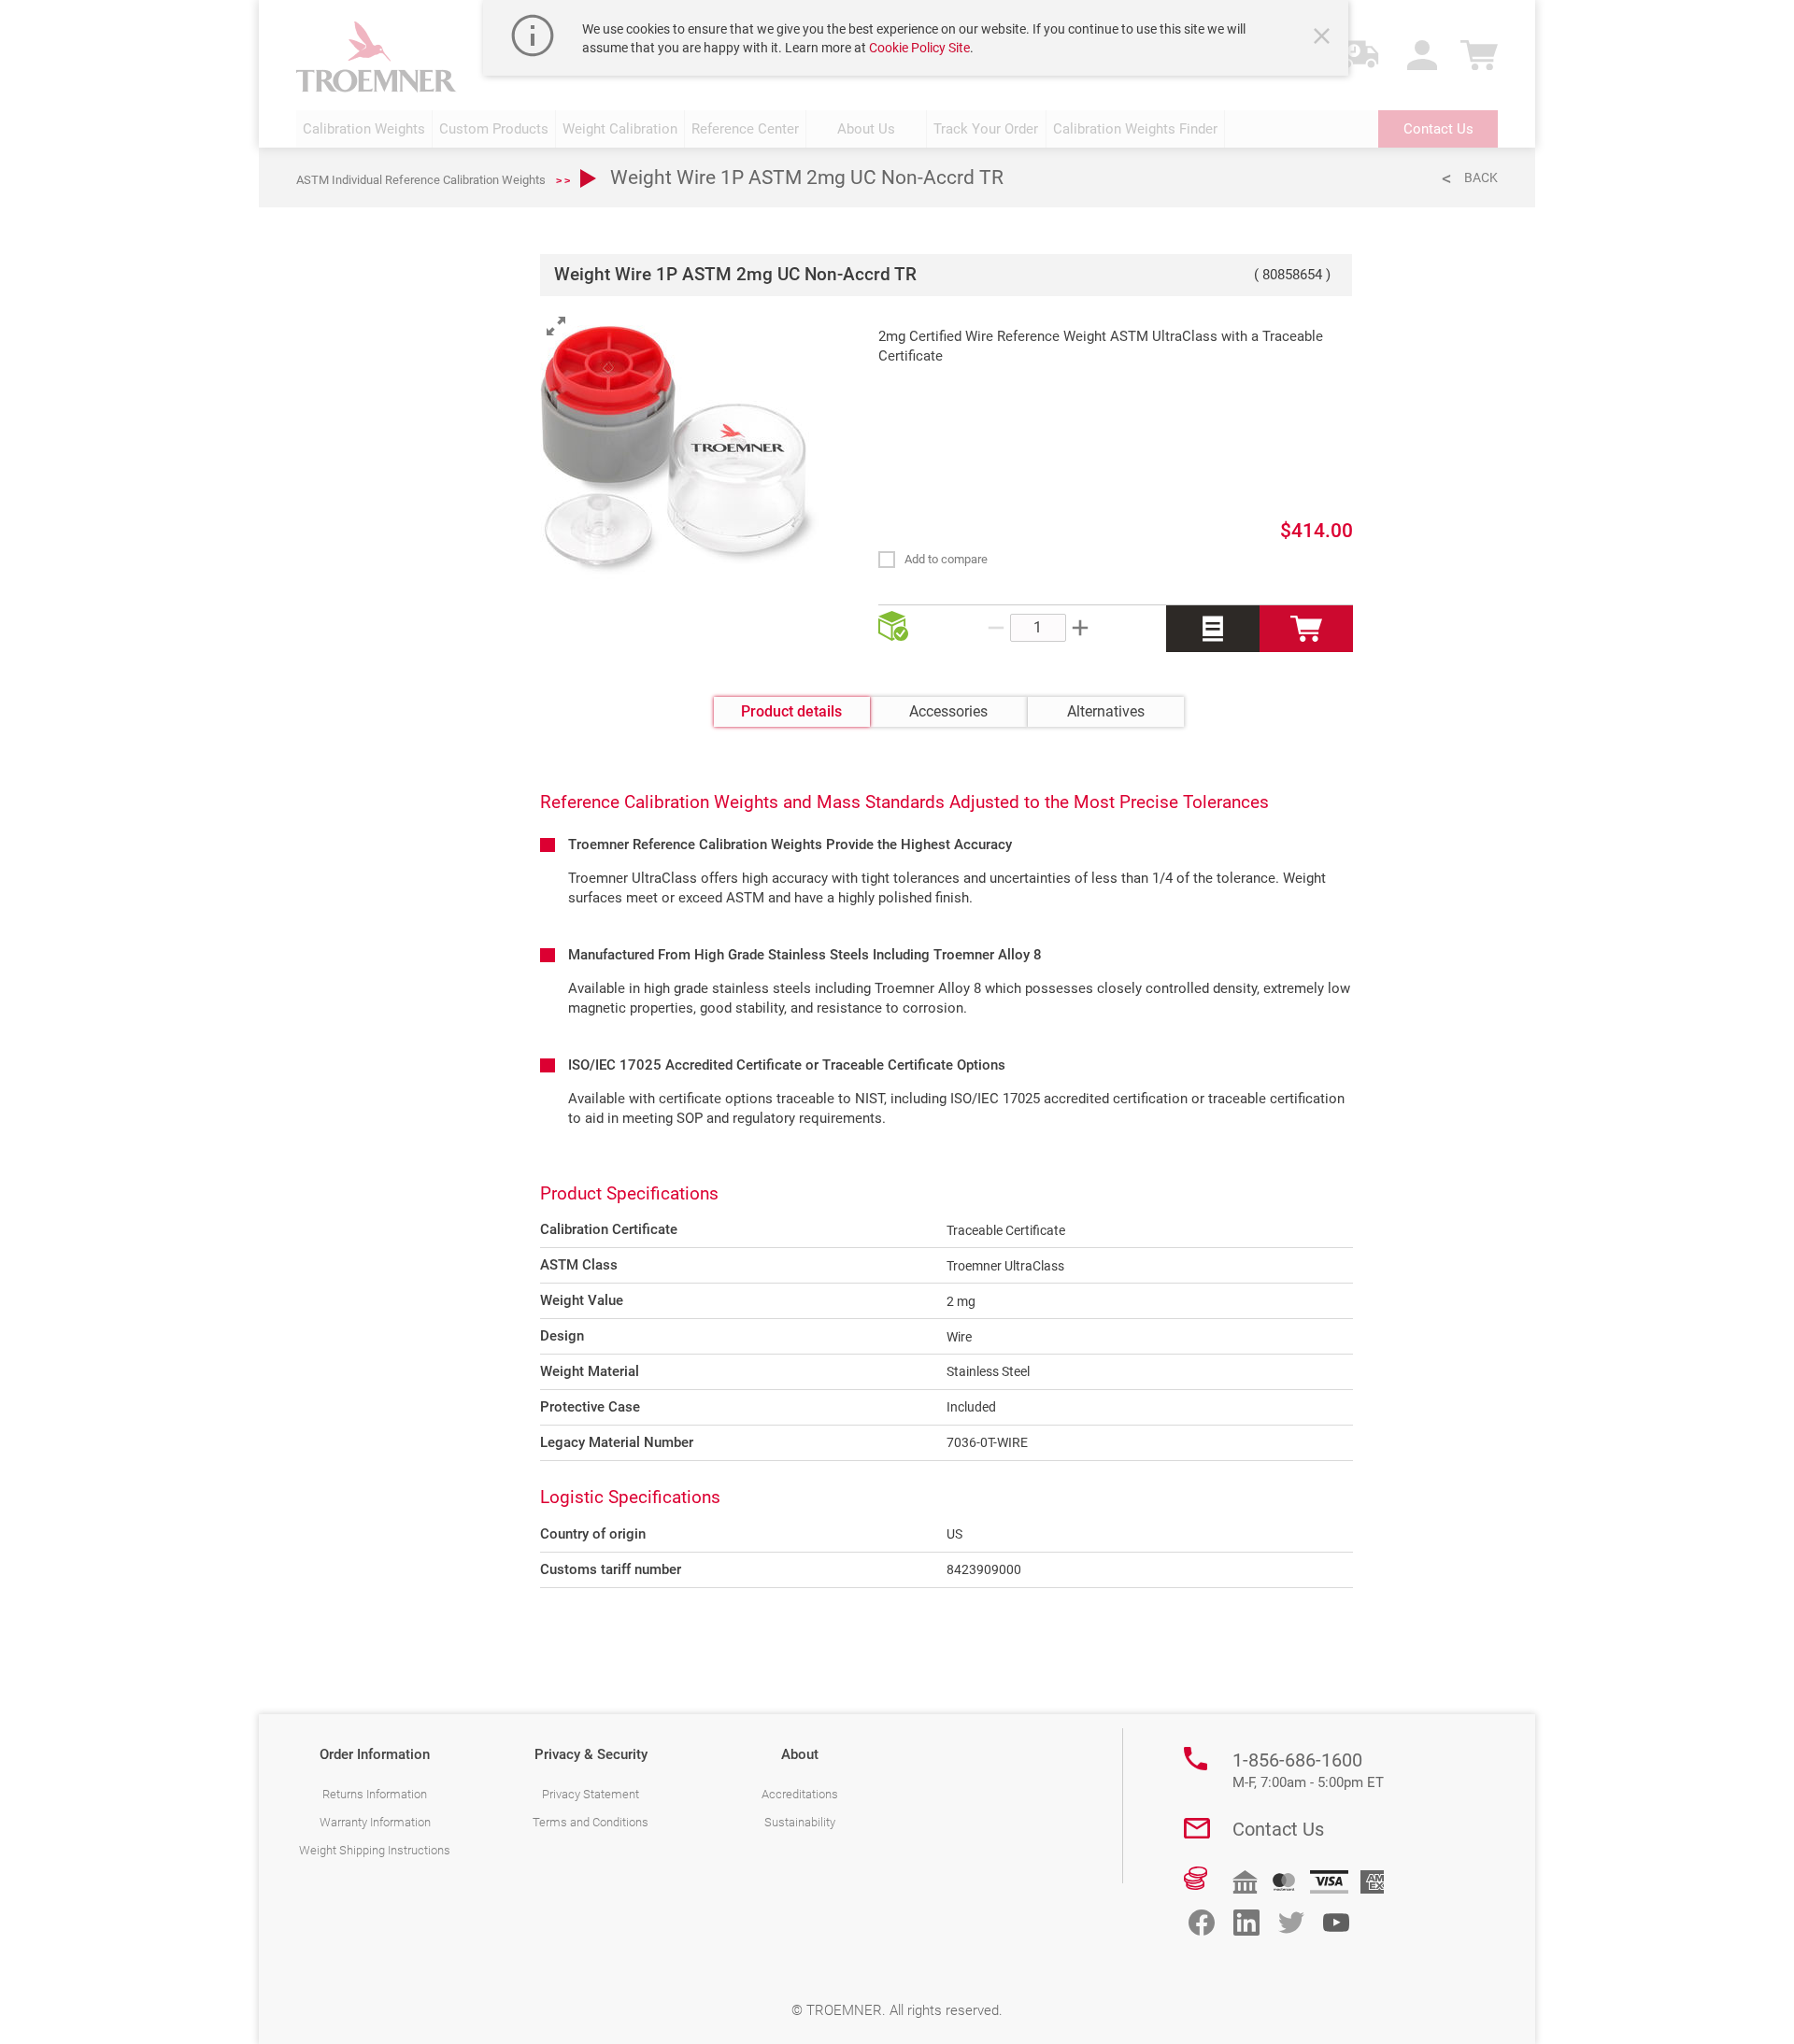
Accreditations (800, 1794)
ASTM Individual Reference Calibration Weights (421, 180)
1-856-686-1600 (1308, 1770)
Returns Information (375, 1794)
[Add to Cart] (1306, 629)
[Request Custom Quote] (1213, 629)
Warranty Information (375, 1822)
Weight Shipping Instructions (375, 1850)
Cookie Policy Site (919, 48)
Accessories (948, 711)
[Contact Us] (1197, 1828)
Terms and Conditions (591, 1822)
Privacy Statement (591, 1794)
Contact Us (1278, 1829)
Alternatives (1106, 711)
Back (1481, 177)
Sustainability (800, 1822)
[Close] (1324, 38)
